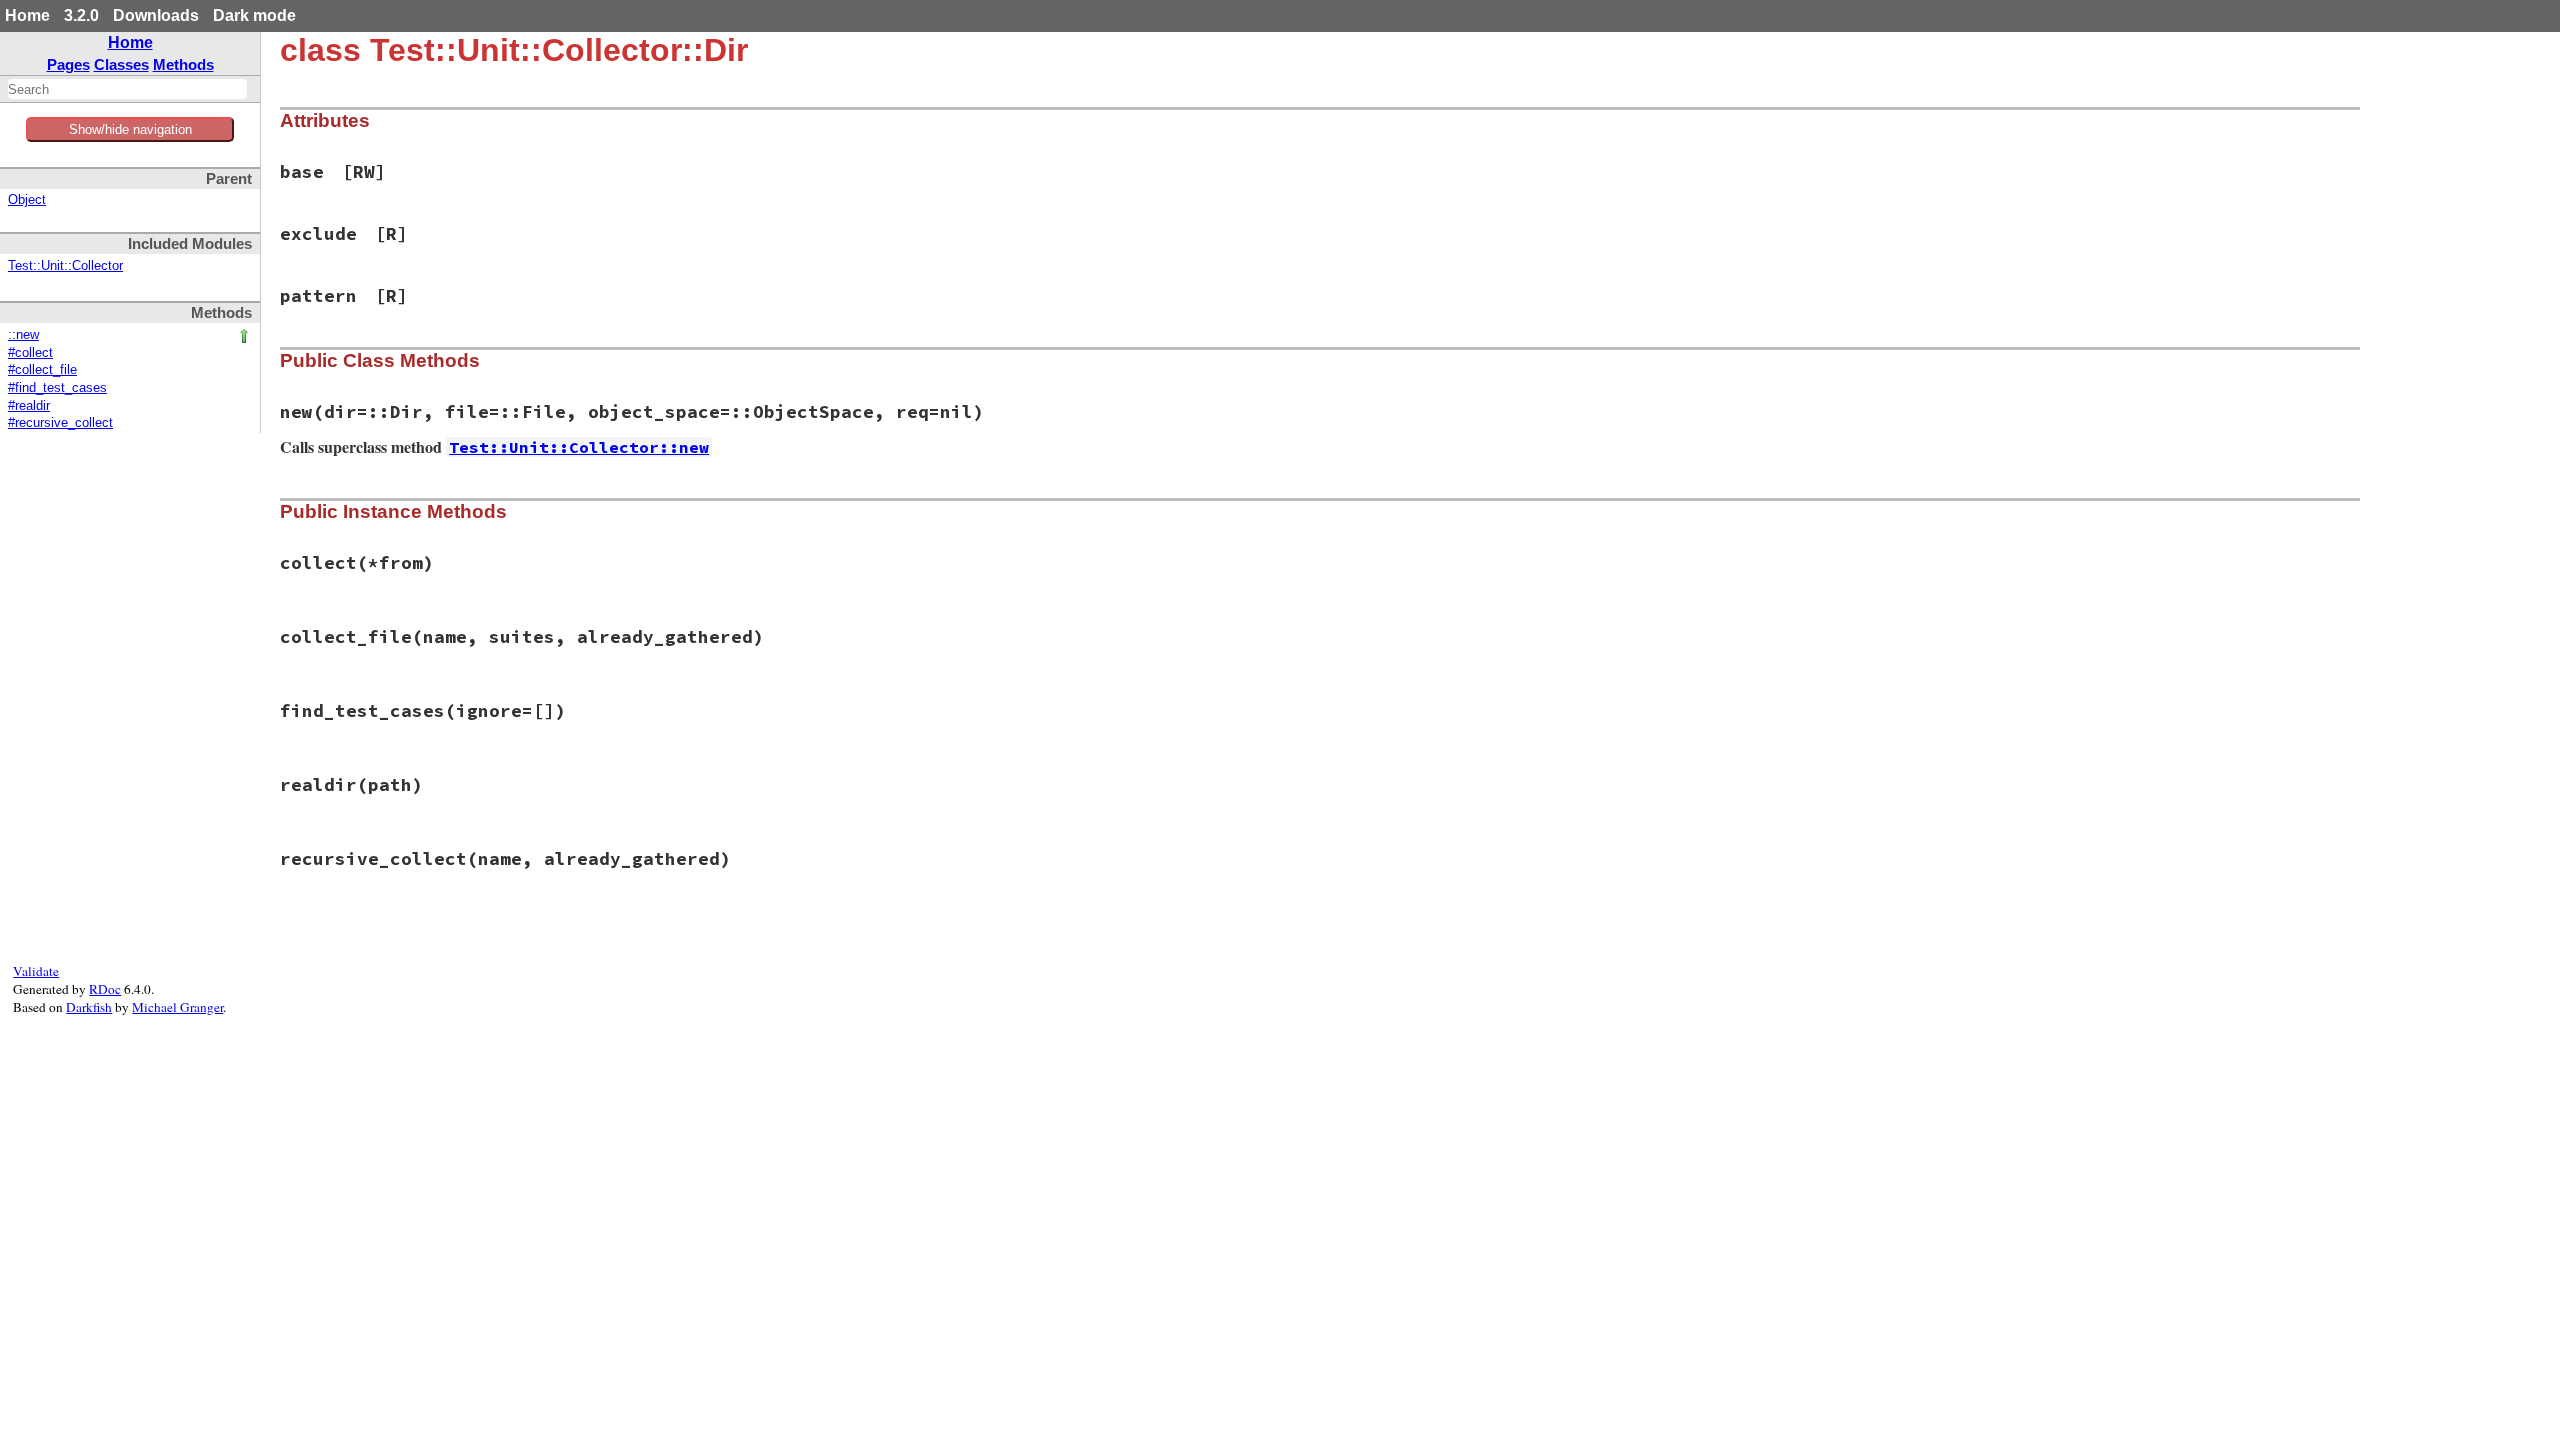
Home (27, 15)
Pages (68, 64)
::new (23, 335)
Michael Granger (177, 1007)
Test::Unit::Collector (65, 266)
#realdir (29, 406)
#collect (30, 353)
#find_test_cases (57, 388)
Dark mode (254, 15)
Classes (121, 64)
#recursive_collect (60, 423)
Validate (36, 971)
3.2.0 (81, 15)
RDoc (105, 989)
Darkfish (89, 1007)
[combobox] (127, 89)
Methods (183, 64)
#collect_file (42, 370)
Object (27, 200)
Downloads (156, 15)
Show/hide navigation (130, 129)
